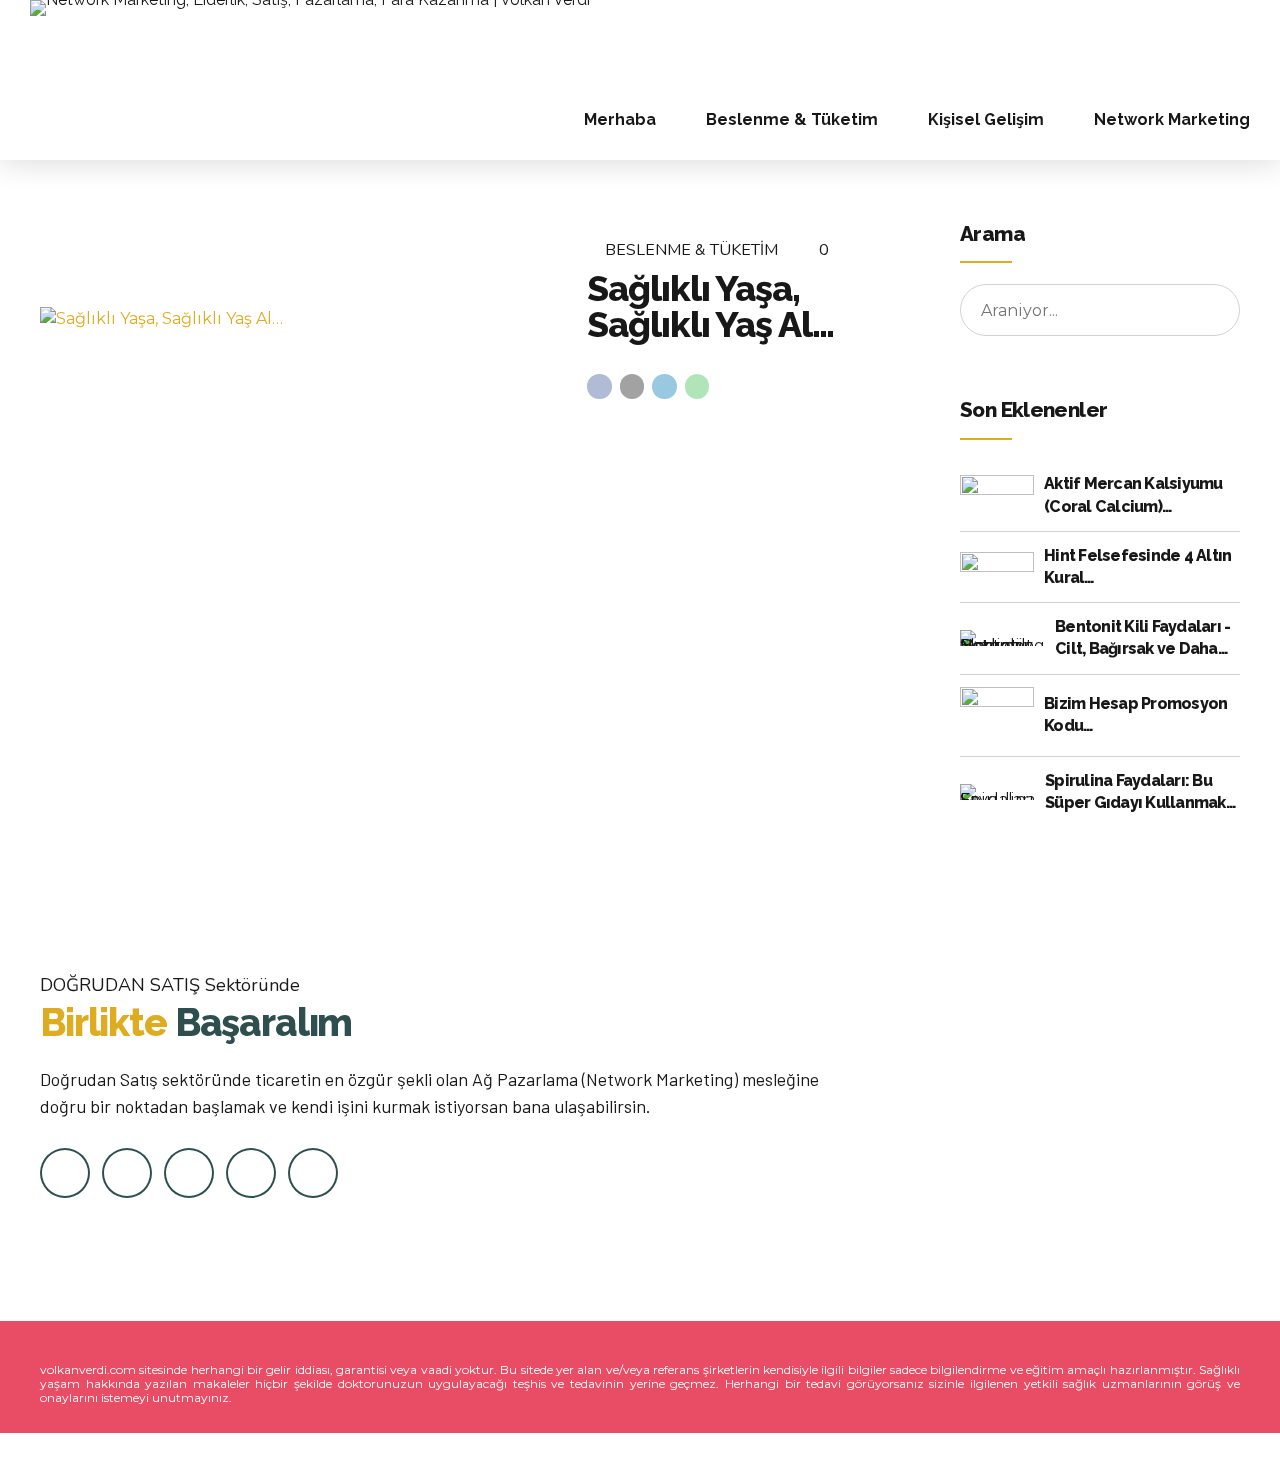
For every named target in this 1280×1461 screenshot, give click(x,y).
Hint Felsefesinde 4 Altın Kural (1137, 566)
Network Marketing (1172, 119)
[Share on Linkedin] (664, 386)
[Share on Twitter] (632, 386)
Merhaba (620, 119)
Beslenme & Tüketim (792, 119)
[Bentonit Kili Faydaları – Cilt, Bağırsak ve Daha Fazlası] (1002, 638)
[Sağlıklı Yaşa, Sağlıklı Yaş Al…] (297, 319)
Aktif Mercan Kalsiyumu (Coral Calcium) (1133, 494)
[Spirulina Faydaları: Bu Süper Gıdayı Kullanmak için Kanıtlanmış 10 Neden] (997, 792)
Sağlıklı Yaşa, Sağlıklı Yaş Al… (710, 306)
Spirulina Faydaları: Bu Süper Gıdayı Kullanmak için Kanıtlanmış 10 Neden (1142, 793)
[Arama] (1244, 40)
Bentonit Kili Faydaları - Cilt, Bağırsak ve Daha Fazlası (1142, 639)
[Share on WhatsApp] (697, 386)
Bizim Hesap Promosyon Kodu (1135, 714)
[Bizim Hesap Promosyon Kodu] (997, 715)
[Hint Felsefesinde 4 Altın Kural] (997, 566)
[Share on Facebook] (599, 386)
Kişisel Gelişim (986, 119)
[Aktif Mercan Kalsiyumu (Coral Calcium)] (997, 496)
